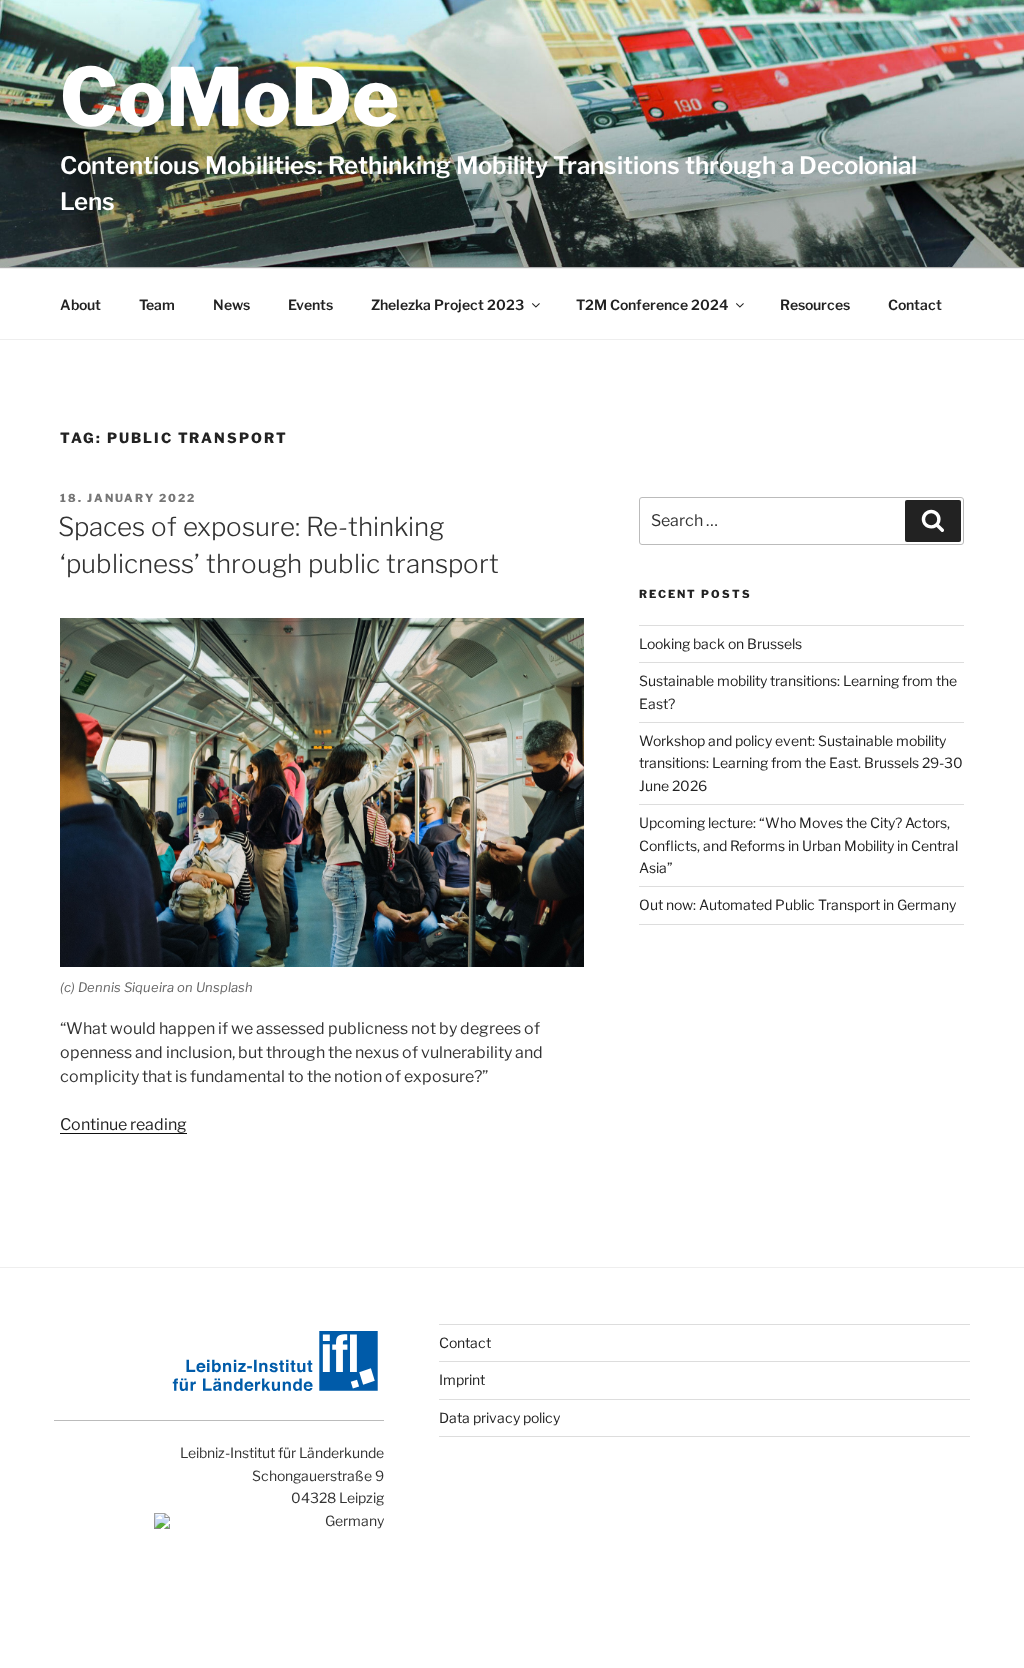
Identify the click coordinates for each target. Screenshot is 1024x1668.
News (231, 304)
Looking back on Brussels (720, 643)
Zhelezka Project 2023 (447, 304)
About (80, 304)
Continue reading (123, 1124)
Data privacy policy (499, 1417)
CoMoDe (229, 97)
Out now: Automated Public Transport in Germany (797, 904)
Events (310, 304)
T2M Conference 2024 (652, 304)
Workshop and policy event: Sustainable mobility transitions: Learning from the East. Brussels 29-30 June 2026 (801, 763)
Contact (915, 304)
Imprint (462, 1379)
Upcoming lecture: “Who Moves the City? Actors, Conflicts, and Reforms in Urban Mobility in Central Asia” (798, 845)
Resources (815, 304)
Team (157, 304)
